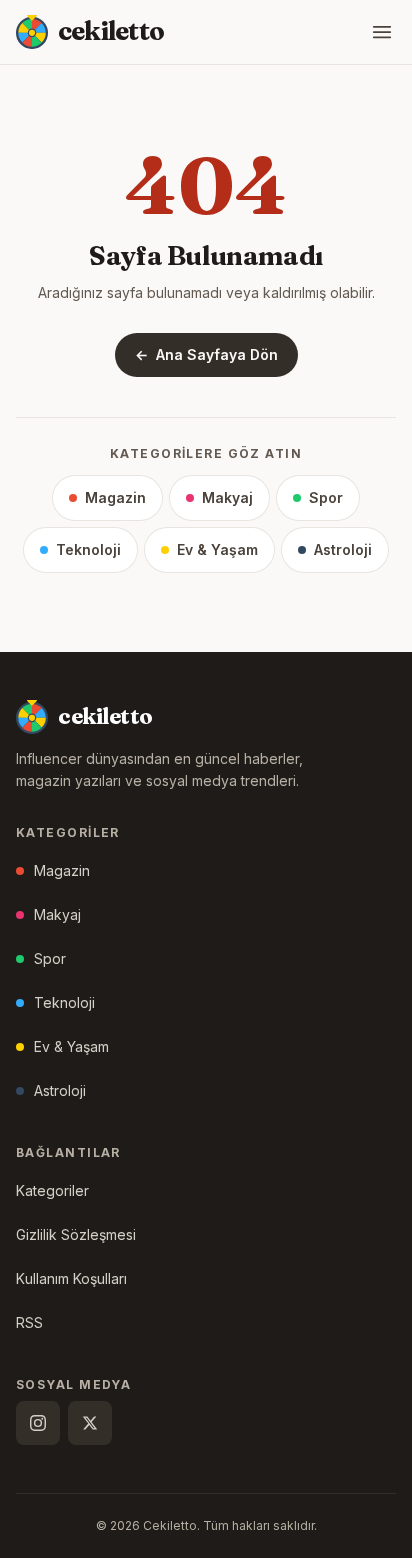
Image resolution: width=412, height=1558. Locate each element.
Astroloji (343, 549)
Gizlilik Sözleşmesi (76, 1234)
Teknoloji (88, 549)
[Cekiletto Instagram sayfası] (38, 1423)
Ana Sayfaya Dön (206, 354)
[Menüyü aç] (382, 32)
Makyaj (227, 497)
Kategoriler (52, 1190)
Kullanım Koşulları (71, 1278)
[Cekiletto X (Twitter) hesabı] (90, 1423)
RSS (29, 1322)
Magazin (115, 497)
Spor (326, 497)
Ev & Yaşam (217, 549)
